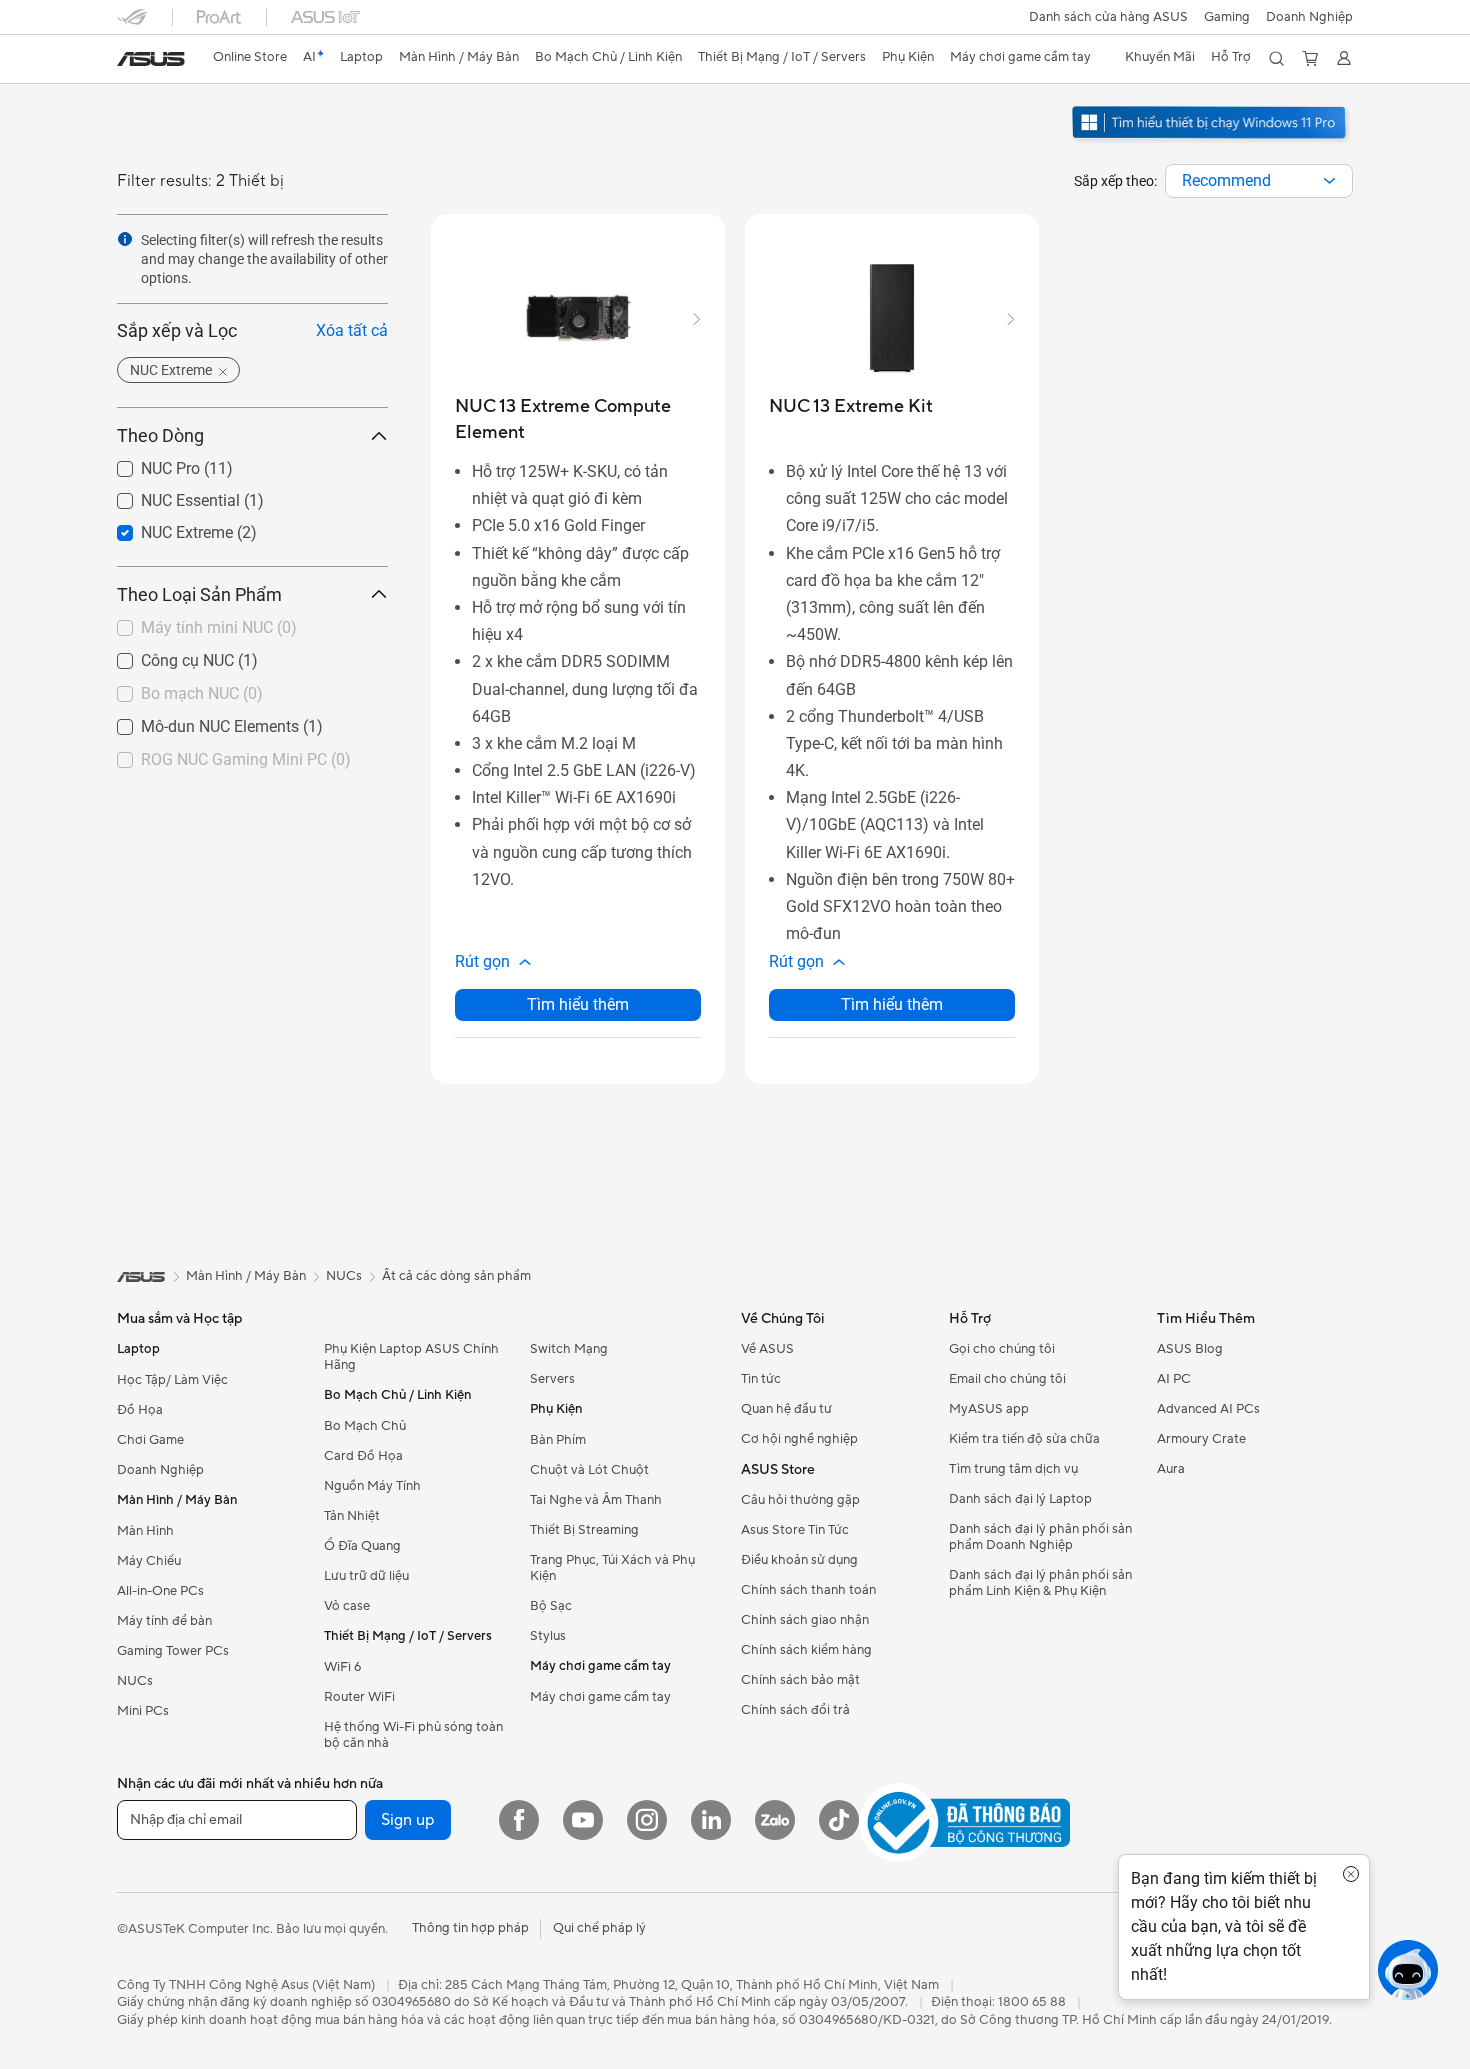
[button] (1227, 17)
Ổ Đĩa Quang (362, 1546)
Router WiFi (359, 1697)
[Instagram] (647, 1820)
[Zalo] (775, 1820)
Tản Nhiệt (352, 1516)
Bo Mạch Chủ (365, 1426)
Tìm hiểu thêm (578, 1004)
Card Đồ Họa (363, 1456)
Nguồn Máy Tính (372, 1486)
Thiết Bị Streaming (584, 1530)
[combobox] (1259, 181)
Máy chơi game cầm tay (600, 1697)
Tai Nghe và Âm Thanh (596, 1500)
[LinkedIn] (711, 1820)
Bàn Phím (558, 1440)
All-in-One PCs (160, 1591)
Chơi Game (150, 1440)
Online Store (250, 57)
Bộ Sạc (551, 1606)
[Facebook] (519, 1820)
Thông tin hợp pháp (470, 1928)
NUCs (135, 1681)
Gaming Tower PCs (173, 1651)
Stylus (548, 1636)
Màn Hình (145, 1531)
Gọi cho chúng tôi (1002, 1349)
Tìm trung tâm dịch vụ (1013, 1469)
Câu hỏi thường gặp (800, 1500)
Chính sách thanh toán (808, 1590)
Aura (1171, 1469)
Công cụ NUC (163, 655)
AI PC (1174, 1379)
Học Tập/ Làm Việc (172, 1380)
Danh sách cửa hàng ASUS (1108, 17)
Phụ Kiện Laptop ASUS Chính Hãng (411, 1357)
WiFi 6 (342, 1667)
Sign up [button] (408, 1820)
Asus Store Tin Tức (795, 1530)
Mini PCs (143, 1711)
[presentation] (1329, 181)
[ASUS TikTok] (839, 1820)
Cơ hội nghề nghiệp (799, 1439)
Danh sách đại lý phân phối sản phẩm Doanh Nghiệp (1040, 1537)
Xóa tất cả (352, 331)
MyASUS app (989, 1409)
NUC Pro (146, 464)
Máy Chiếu (149, 1561)
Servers (552, 1379)
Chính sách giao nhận (805, 1620)
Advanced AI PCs (1208, 1409)
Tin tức (761, 1379)
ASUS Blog (1190, 1349)
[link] (151, 59)
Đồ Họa (140, 1410)
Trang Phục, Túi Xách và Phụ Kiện (612, 1568)
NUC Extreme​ (163, 527)
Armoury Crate (1201, 1439)
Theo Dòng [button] (160, 436)
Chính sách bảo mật (800, 1680)
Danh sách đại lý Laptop (1020, 1499)
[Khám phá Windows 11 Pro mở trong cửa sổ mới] (1211, 141)
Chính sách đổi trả (795, 1710)
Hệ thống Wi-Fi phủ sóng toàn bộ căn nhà (413, 1735)
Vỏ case (347, 1606)
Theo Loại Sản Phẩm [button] (199, 594)
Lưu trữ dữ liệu (366, 1576)
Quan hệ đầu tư (786, 1409)
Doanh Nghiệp (1309, 17)
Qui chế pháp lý (599, 1928)
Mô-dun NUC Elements (196, 721)
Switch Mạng (569, 1349)
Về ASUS (767, 1349)
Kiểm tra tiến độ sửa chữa (1024, 1439)
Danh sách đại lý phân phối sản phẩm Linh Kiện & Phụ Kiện (1040, 1583)
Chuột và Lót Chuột (589, 1470)
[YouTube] (583, 1820)
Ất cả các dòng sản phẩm (456, 1276)
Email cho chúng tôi (1007, 1379)
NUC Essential (166, 495)
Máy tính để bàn (164, 1621)
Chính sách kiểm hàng (806, 1650)
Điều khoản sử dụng (799, 1560)
